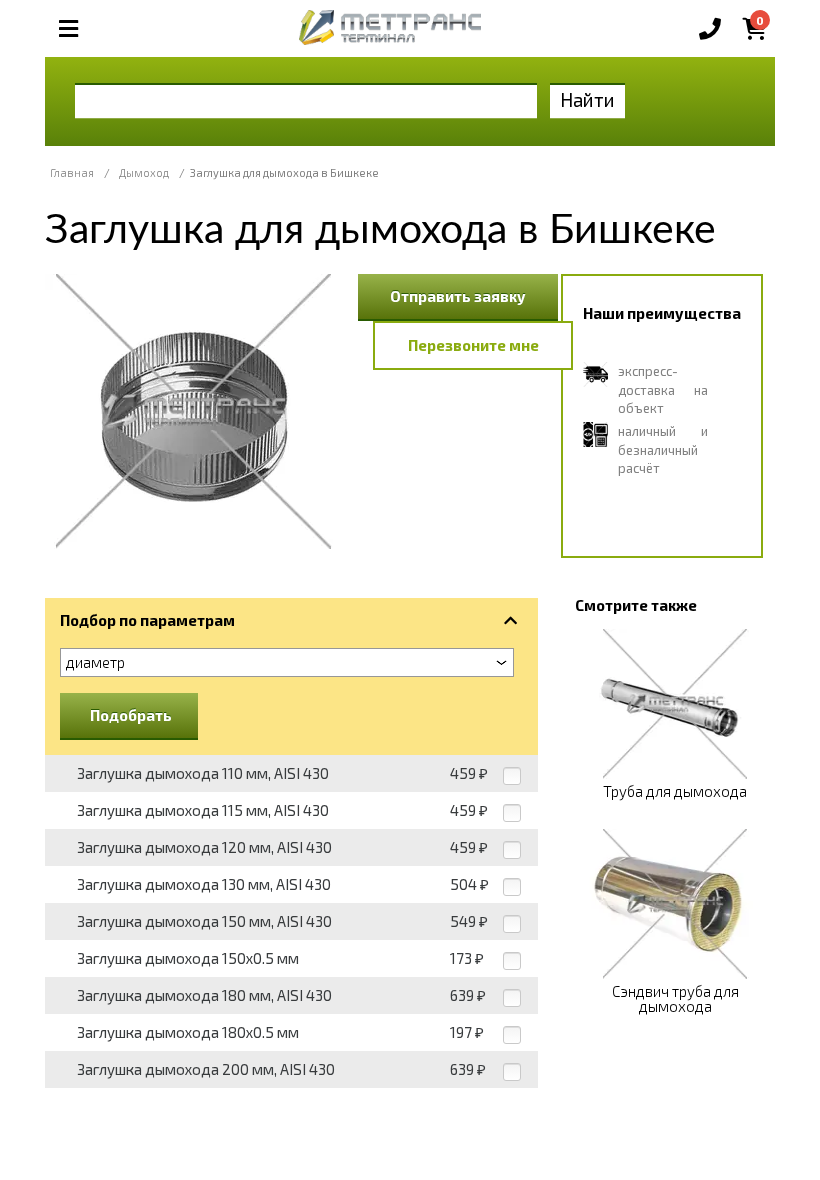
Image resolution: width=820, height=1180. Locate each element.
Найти (587, 99)
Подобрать (131, 715)
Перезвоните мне (473, 345)
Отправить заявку (458, 296)
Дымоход (144, 172)
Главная (72, 172)
